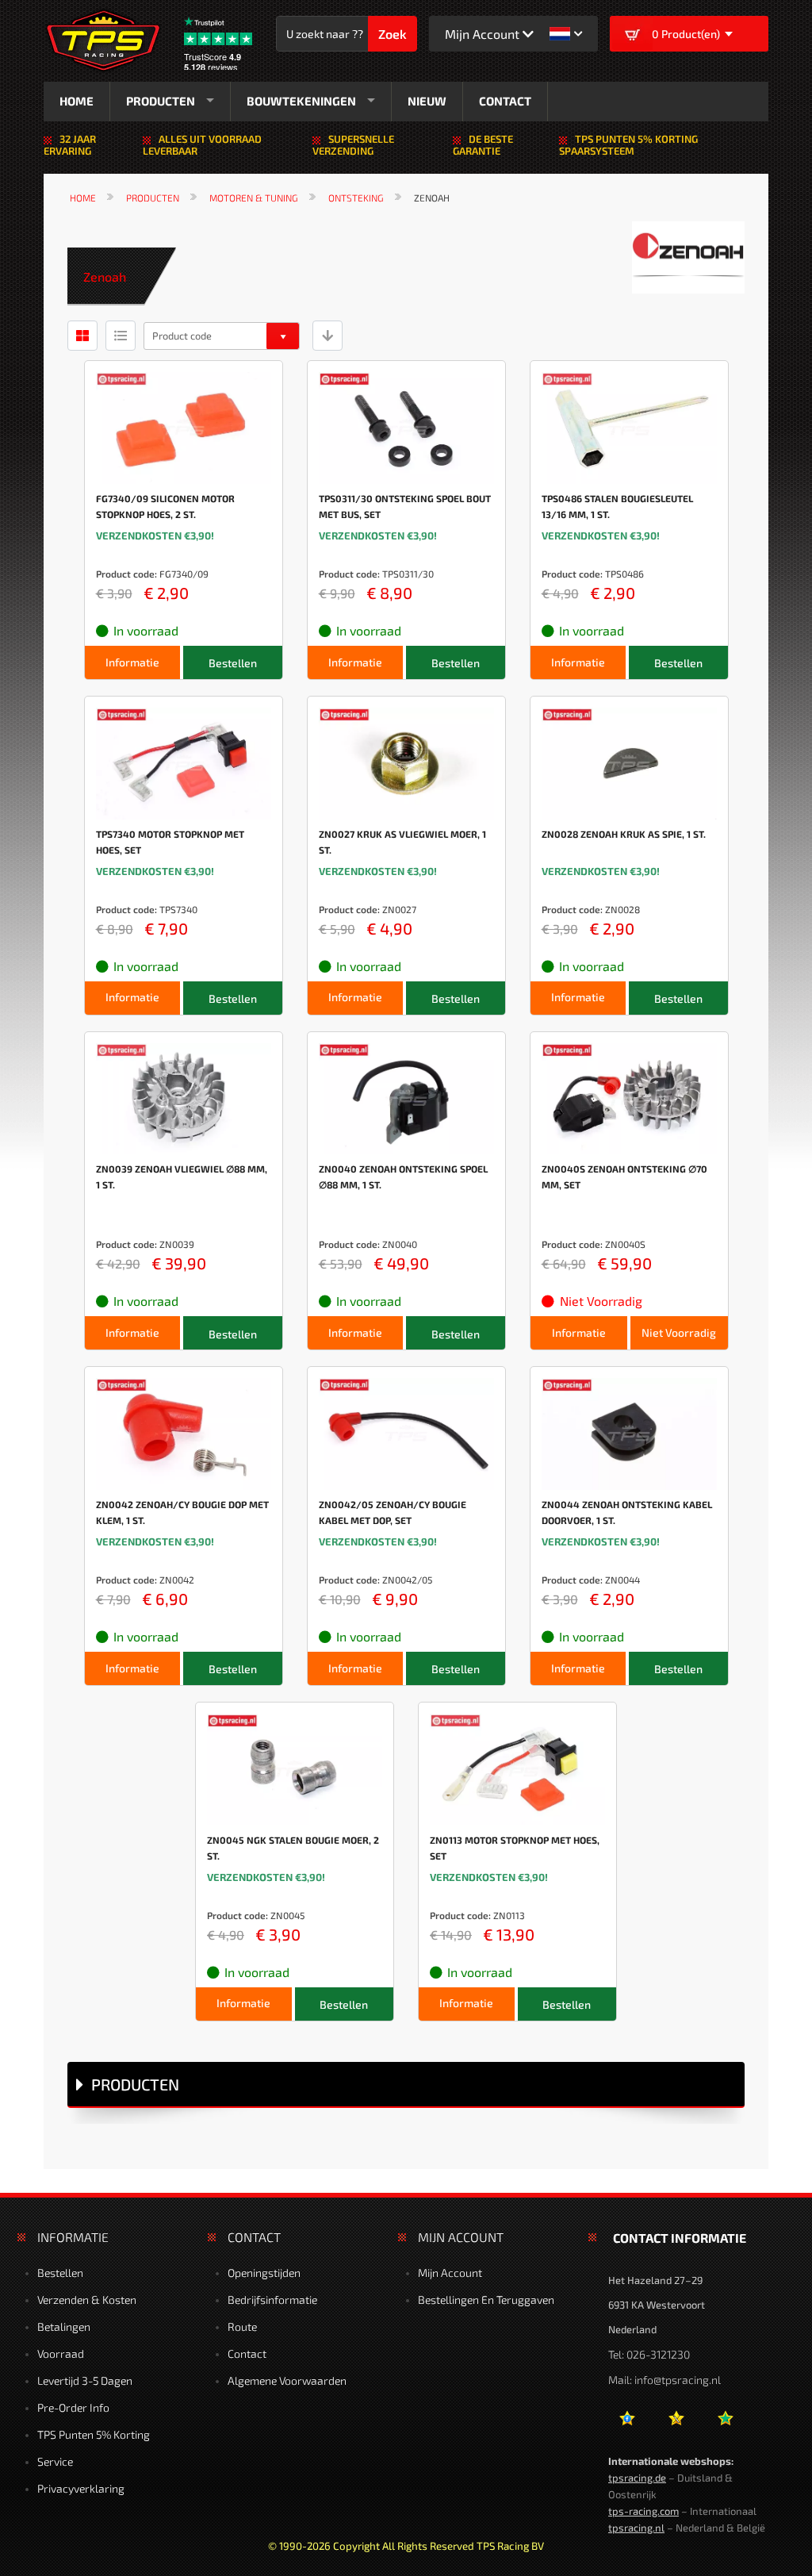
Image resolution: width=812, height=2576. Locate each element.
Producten (153, 198)
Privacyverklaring (81, 2488)
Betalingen (64, 2326)
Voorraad (61, 2353)
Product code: (126, 574)
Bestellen (60, 2273)
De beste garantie (483, 145)
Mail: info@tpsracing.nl (665, 2380)
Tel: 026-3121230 (649, 2354)
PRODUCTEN (161, 101)
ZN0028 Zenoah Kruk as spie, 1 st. (624, 834)
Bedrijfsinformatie (272, 2300)
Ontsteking (356, 198)
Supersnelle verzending (353, 145)
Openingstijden (264, 2273)
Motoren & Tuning (254, 198)
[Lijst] (121, 335)
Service (55, 2461)
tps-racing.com (643, 2511)
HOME (77, 101)
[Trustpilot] (725, 2424)
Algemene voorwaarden (287, 2380)
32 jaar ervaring (70, 145)
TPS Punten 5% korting (94, 2434)
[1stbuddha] (676, 2424)
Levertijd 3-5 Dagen (85, 2380)
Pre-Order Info (73, 2407)
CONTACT (505, 101)
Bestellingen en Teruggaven (486, 2300)
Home (83, 198)
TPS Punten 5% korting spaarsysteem (628, 145)
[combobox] (330, 34)
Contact (247, 2353)
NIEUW (427, 101)
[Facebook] (627, 2424)
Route (242, 2326)
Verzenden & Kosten (87, 2300)
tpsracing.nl (636, 2528)
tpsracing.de (637, 2478)
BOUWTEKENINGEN (301, 101)
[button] (566, 34)
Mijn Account (450, 2273)
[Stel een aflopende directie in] (327, 335)
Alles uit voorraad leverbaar (202, 145)
